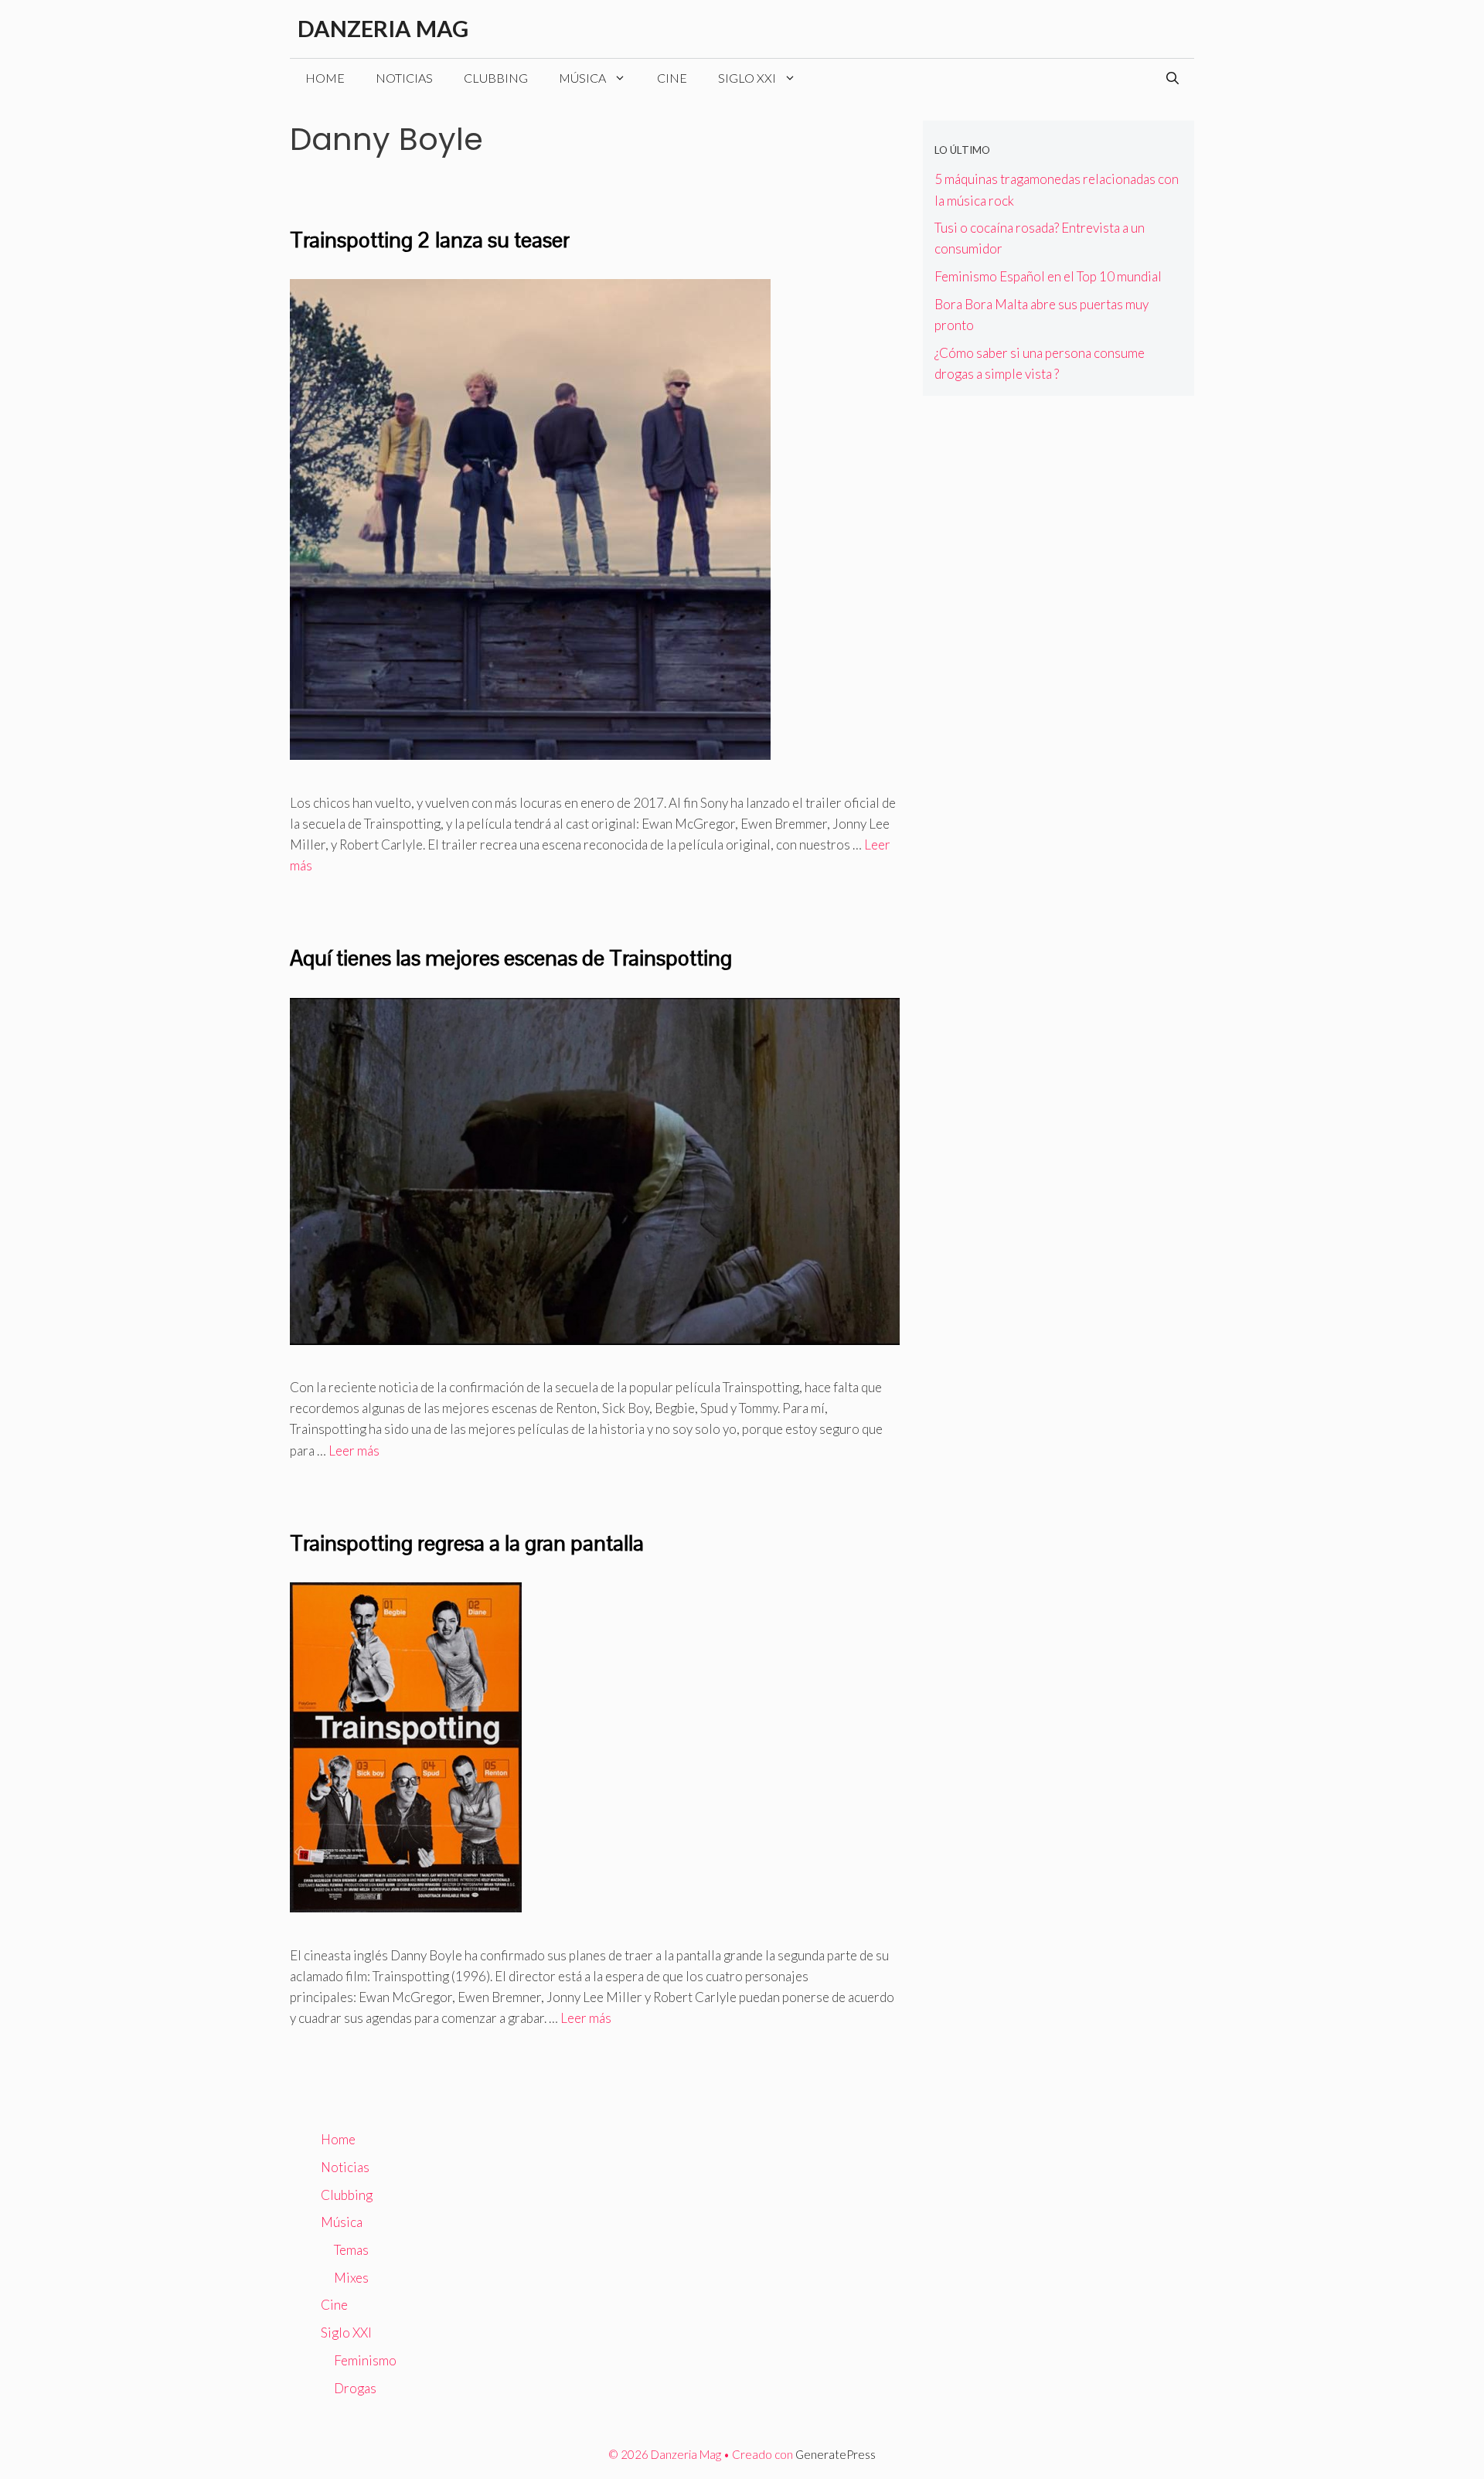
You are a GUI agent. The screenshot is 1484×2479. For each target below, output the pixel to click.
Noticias (404, 78)
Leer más (354, 1451)
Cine (672, 78)
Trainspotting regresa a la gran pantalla (467, 1543)
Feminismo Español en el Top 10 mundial (1048, 276)
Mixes (351, 2278)
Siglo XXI (747, 78)
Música (582, 78)
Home (325, 78)
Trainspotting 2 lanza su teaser (430, 240)
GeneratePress (836, 2454)
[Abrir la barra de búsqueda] (1173, 78)
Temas (351, 2250)
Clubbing (496, 78)
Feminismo (365, 2360)
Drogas (355, 2388)
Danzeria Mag (383, 28)
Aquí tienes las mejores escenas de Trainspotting (511, 958)
